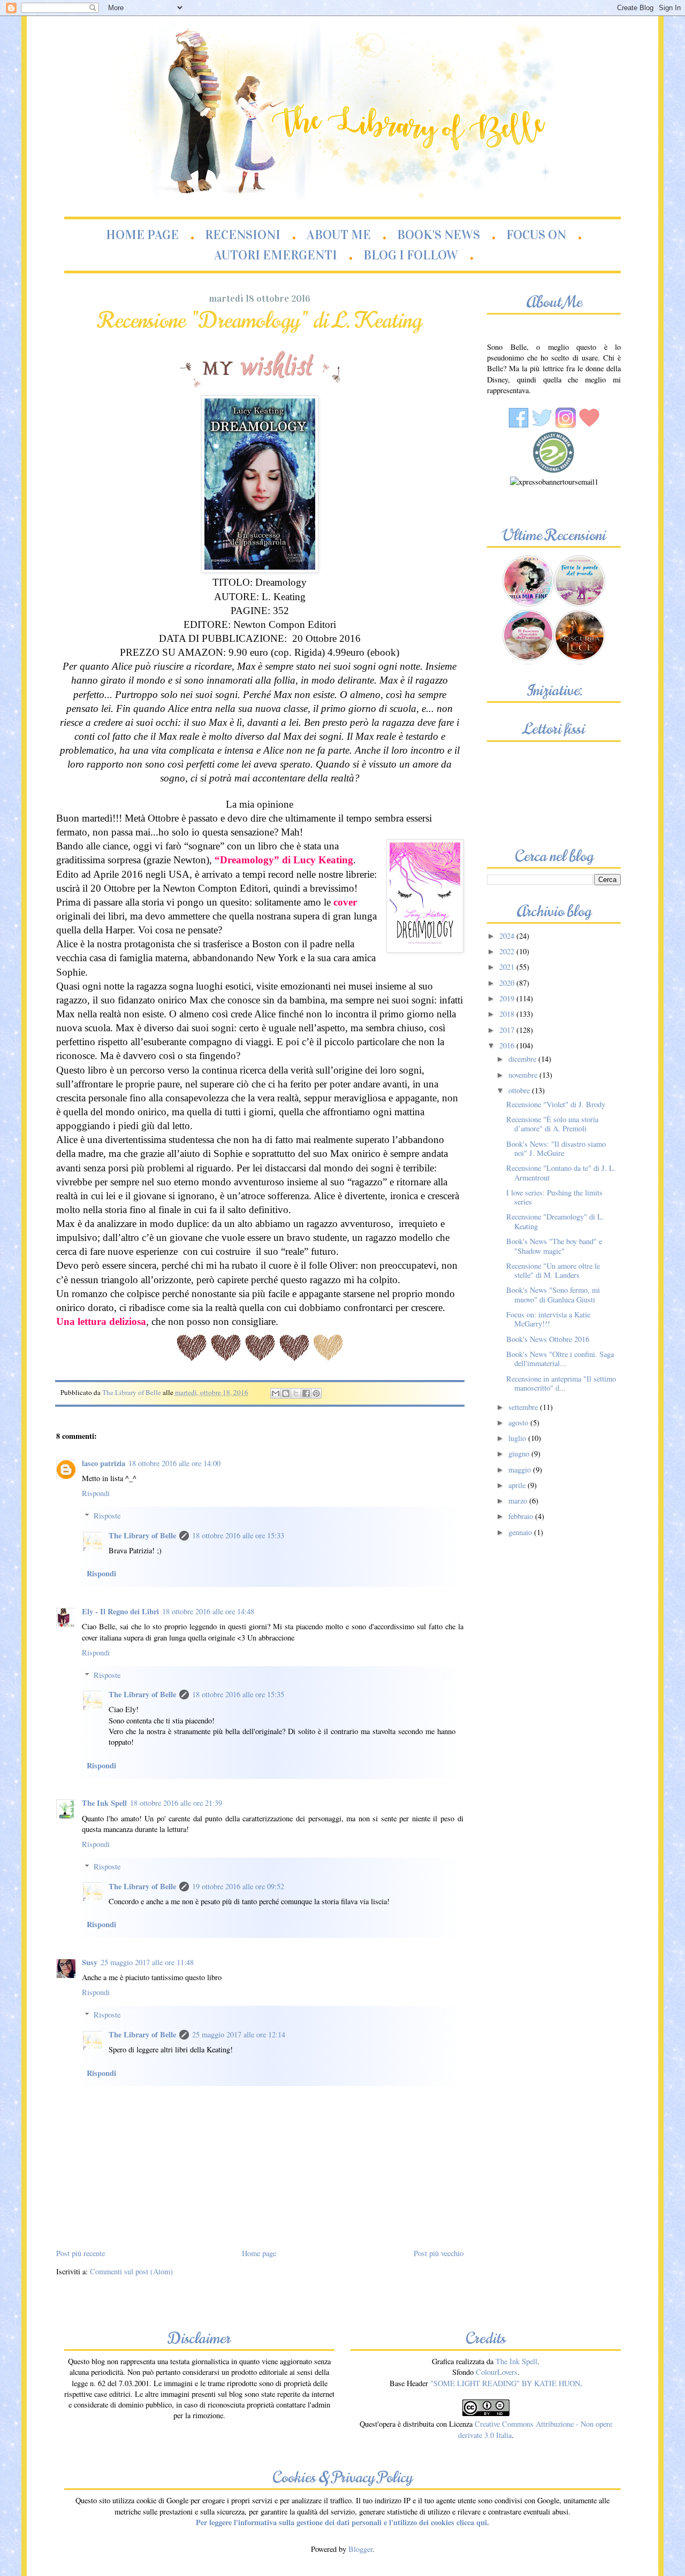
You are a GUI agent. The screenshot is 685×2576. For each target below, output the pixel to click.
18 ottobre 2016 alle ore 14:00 (174, 1463)
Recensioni (243, 235)
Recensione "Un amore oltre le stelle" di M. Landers (553, 1270)
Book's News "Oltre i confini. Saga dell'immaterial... (560, 1359)
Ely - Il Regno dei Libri (120, 1611)
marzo (519, 1501)
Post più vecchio (439, 2253)
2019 (508, 998)
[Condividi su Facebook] (306, 1393)
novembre (524, 1075)
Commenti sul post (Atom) (131, 2271)
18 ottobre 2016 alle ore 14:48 (208, 1611)
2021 (508, 967)
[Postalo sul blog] (286, 1393)
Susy (90, 1962)
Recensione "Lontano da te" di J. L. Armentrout (561, 1172)
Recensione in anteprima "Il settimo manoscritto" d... (561, 1383)
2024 (508, 936)
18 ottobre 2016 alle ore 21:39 (176, 1803)
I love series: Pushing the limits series (554, 1197)
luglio (518, 1438)
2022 (508, 951)
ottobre (520, 1090)
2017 (508, 1030)
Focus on (536, 235)
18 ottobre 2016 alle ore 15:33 (238, 1535)
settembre (524, 1407)
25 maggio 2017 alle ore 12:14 (239, 2034)
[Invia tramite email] (276, 1393)
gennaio (521, 1532)
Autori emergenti (276, 255)
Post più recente (81, 2253)
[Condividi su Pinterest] (316, 1393)
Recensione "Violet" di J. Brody (556, 1104)
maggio (521, 1470)
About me (339, 235)
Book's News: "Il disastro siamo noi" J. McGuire (556, 1148)
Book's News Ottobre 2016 (548, 1339)
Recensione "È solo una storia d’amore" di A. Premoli (552, 1124)
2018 (508, 1014)
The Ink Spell (104, 1803)
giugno (520, 1454)
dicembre (523, 1059)
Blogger (360, 2549)
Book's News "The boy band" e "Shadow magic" (554, 1246)
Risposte (107, 1516)
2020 (508, 983)
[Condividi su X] (296, 1393)
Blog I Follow (411, 255)
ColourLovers (497, 2372)
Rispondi (96, 1493)
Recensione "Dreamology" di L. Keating (555, 1221)
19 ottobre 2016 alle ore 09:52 (238, 1886)
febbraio (522, 1516)
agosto (519, 1423)
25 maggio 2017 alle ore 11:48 (147, 1962)
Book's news (439, 235)
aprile (518, 1485)
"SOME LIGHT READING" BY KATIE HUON (505, 2383)
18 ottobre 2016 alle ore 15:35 (238, 1694)
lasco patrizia (104, 1463)
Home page (142, 235)
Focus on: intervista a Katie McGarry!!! (548, 1319)
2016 (508, 1045)
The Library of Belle (142, 1535)
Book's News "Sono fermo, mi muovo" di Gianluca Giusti (553, 1294)
